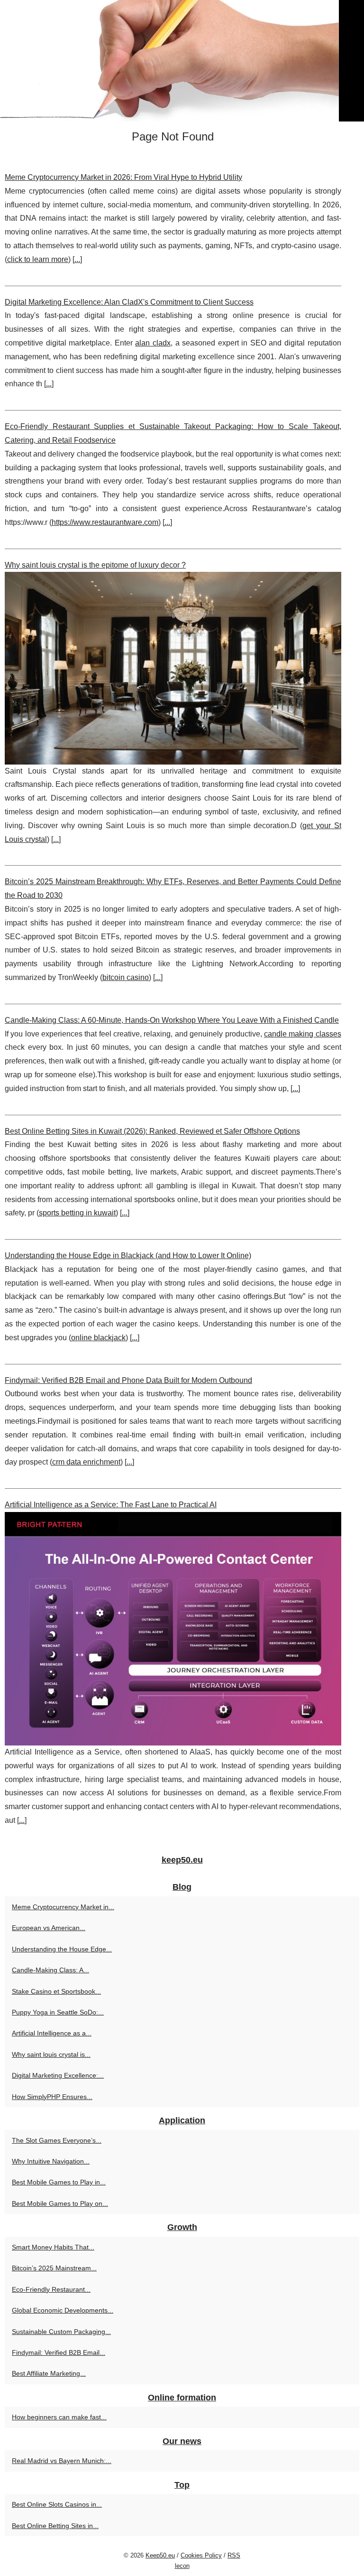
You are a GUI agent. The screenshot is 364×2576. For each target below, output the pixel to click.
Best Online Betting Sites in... (55, 2526)
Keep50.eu (160, 2555)
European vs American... (49, 1928)
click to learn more (38, 259)
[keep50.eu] (182, 61)
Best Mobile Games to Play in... (59, 2182)
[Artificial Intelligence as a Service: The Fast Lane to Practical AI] (173, 1629)
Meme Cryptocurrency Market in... (63, 1907)
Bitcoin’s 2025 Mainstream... (54, 2268)
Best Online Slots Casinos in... (57, 2504)
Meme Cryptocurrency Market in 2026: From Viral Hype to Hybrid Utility (123, 177)
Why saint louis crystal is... (51, 2054)
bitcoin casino (126, 977)
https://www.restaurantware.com (105, 522)
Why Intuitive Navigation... (51, 2161)
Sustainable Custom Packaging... (61, 2332)
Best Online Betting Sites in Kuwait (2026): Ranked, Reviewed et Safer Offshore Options (152, 1131)
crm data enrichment (86, 1462)
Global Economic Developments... (63, 2310)
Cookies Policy (201, 2555)
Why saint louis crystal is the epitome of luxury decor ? (95, 565)
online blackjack (98, 1338)
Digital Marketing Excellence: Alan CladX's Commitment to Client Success (129, 302)
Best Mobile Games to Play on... (60, 2203)
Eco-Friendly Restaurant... (51, 2289)
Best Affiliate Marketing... (49, 2373)
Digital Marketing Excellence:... (58, 2075)
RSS (234, 2555)
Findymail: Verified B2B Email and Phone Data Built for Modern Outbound (128, 1380)
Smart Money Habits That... (53, 2247)
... (77, 259)
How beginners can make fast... (59, 2417)
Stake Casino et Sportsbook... (56, 1991)
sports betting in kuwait (77, 1213)
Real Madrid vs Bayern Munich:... (62, 2461)
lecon (182, 2566)
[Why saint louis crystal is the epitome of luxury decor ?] (173, 668)
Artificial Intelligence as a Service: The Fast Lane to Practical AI (111, 1505)
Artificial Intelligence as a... (52, 2033)
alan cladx (153, 343)
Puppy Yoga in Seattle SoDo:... (58, 2012)
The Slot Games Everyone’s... (57, 2140)
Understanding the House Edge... (62, 1949)
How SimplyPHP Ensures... (52, 2097)
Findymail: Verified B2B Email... (59, 2352)
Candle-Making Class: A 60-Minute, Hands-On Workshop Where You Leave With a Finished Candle (172, 1020)
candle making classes (303, 1034)
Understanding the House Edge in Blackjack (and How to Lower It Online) (128, 1255)
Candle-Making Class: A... (50, 1970)
